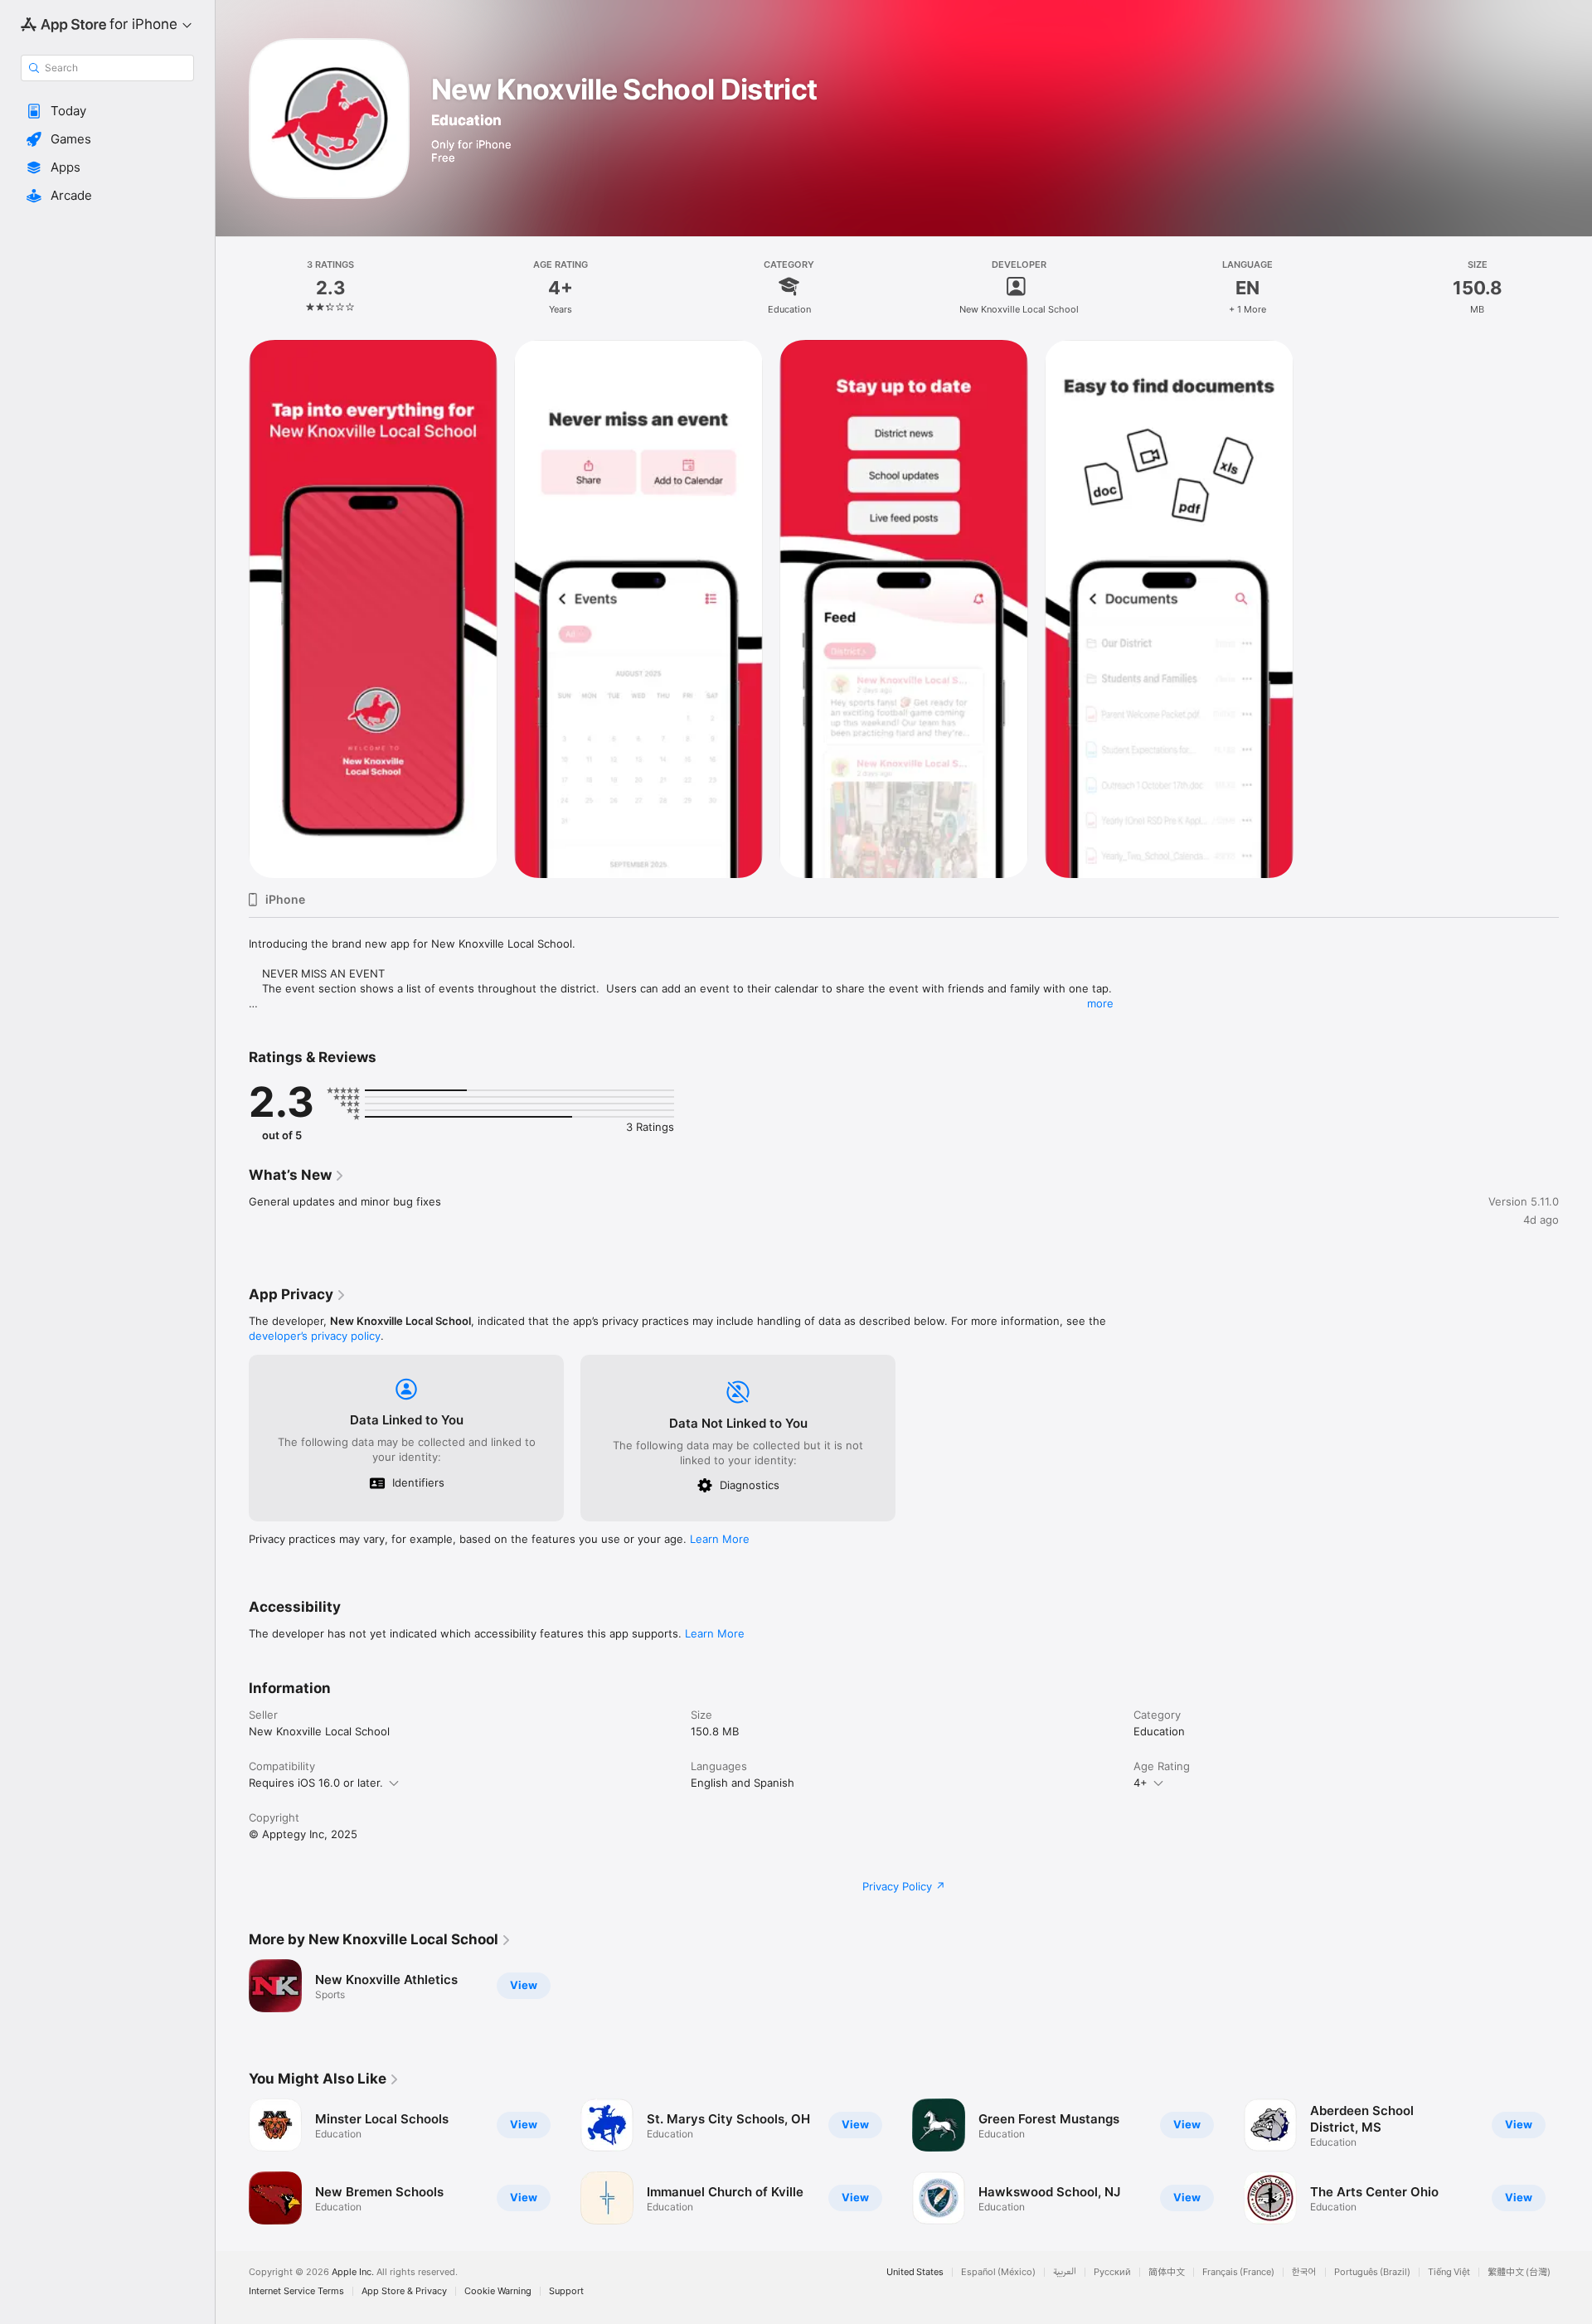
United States (915, 2272)
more (1100, 1003)
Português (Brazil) (1372, 2272)
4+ (1141, 1783)
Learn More (720, 1539)
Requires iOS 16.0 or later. (316, 1783)
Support (566, 2291)
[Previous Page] (232, 2161)
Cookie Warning (498, 2291)
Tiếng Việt (1449, 2272)
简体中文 (1167, 2272)
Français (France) (1238, 2272)
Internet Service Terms (296, 2291)
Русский (1112, 2272)
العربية (1065, 2272)
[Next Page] (1575, 2161)
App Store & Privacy (404, 2291)
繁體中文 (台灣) (1519, 2272)
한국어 (1304, 2272)
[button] (107, 111)
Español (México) (998, 2272)
